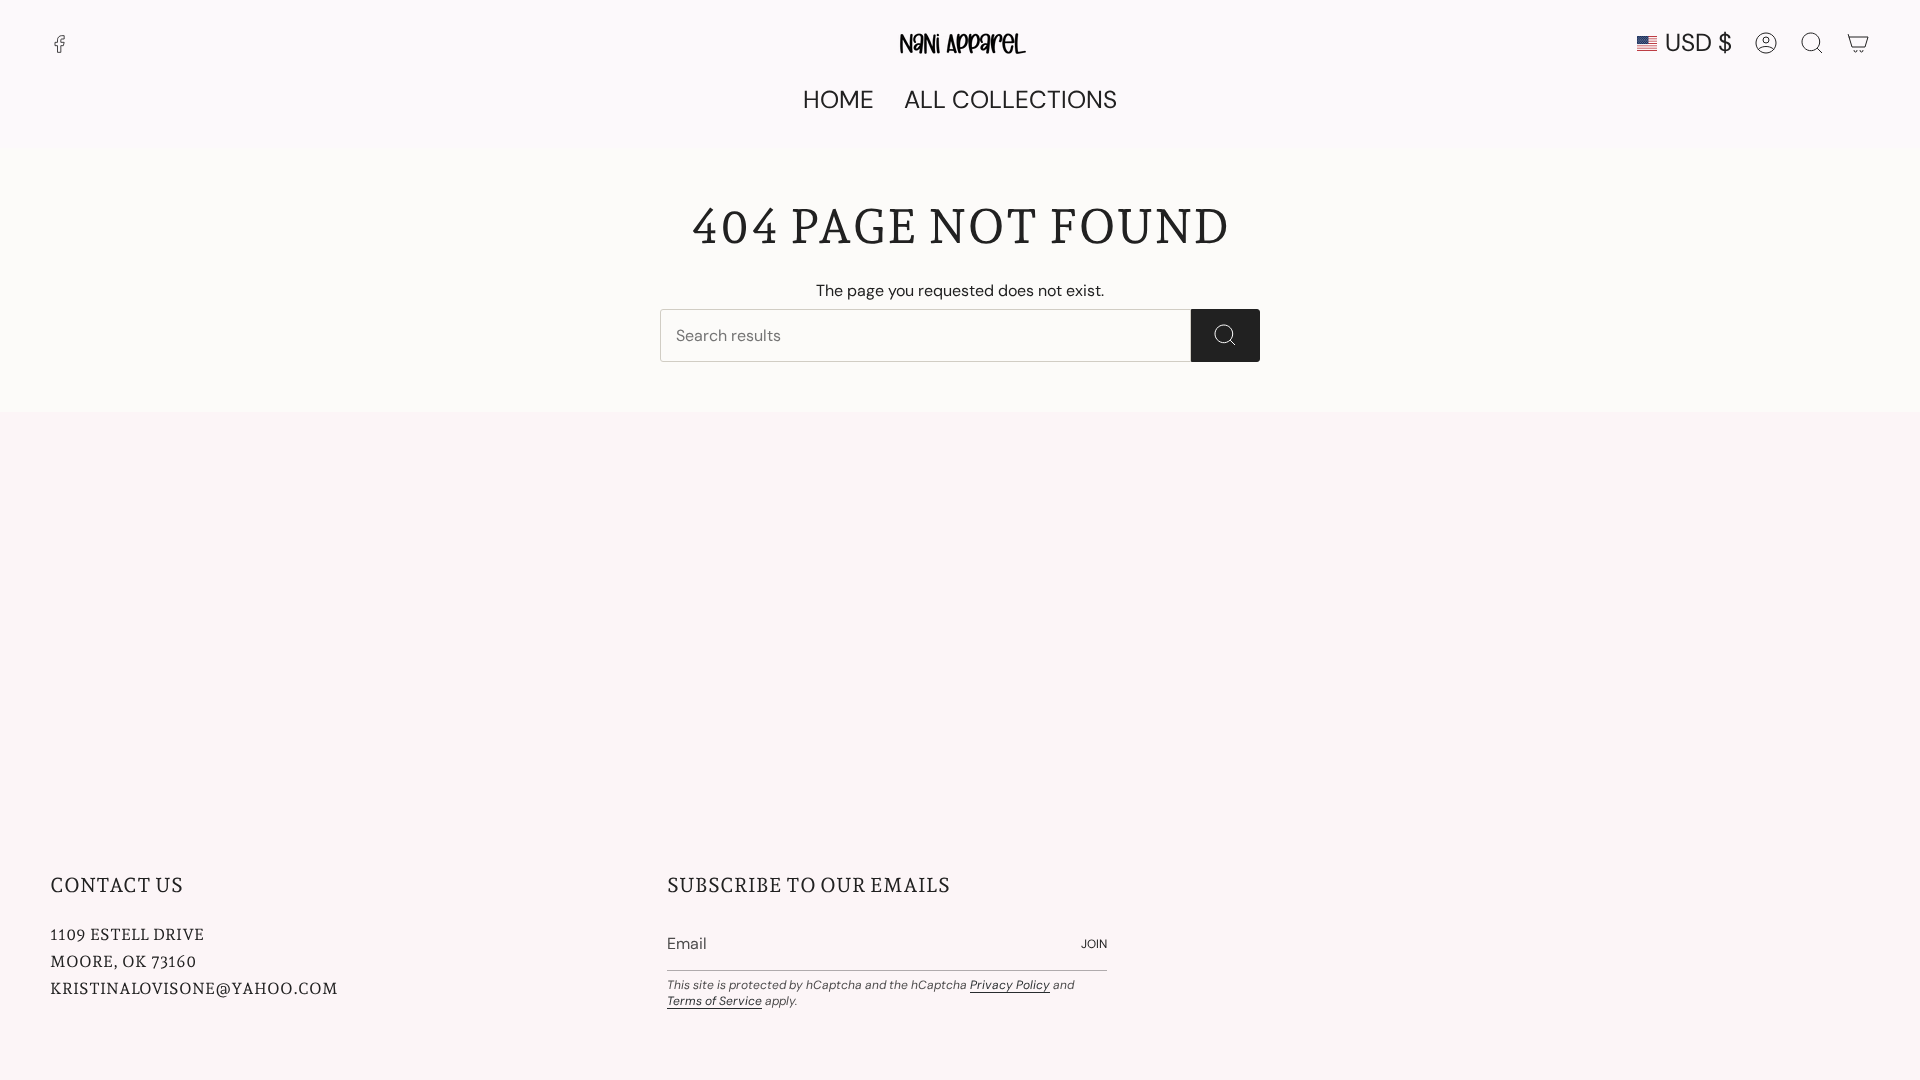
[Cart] (1858, 43)
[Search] (1225, 335)
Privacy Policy (1010, 985)
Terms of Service (714, 1001)
